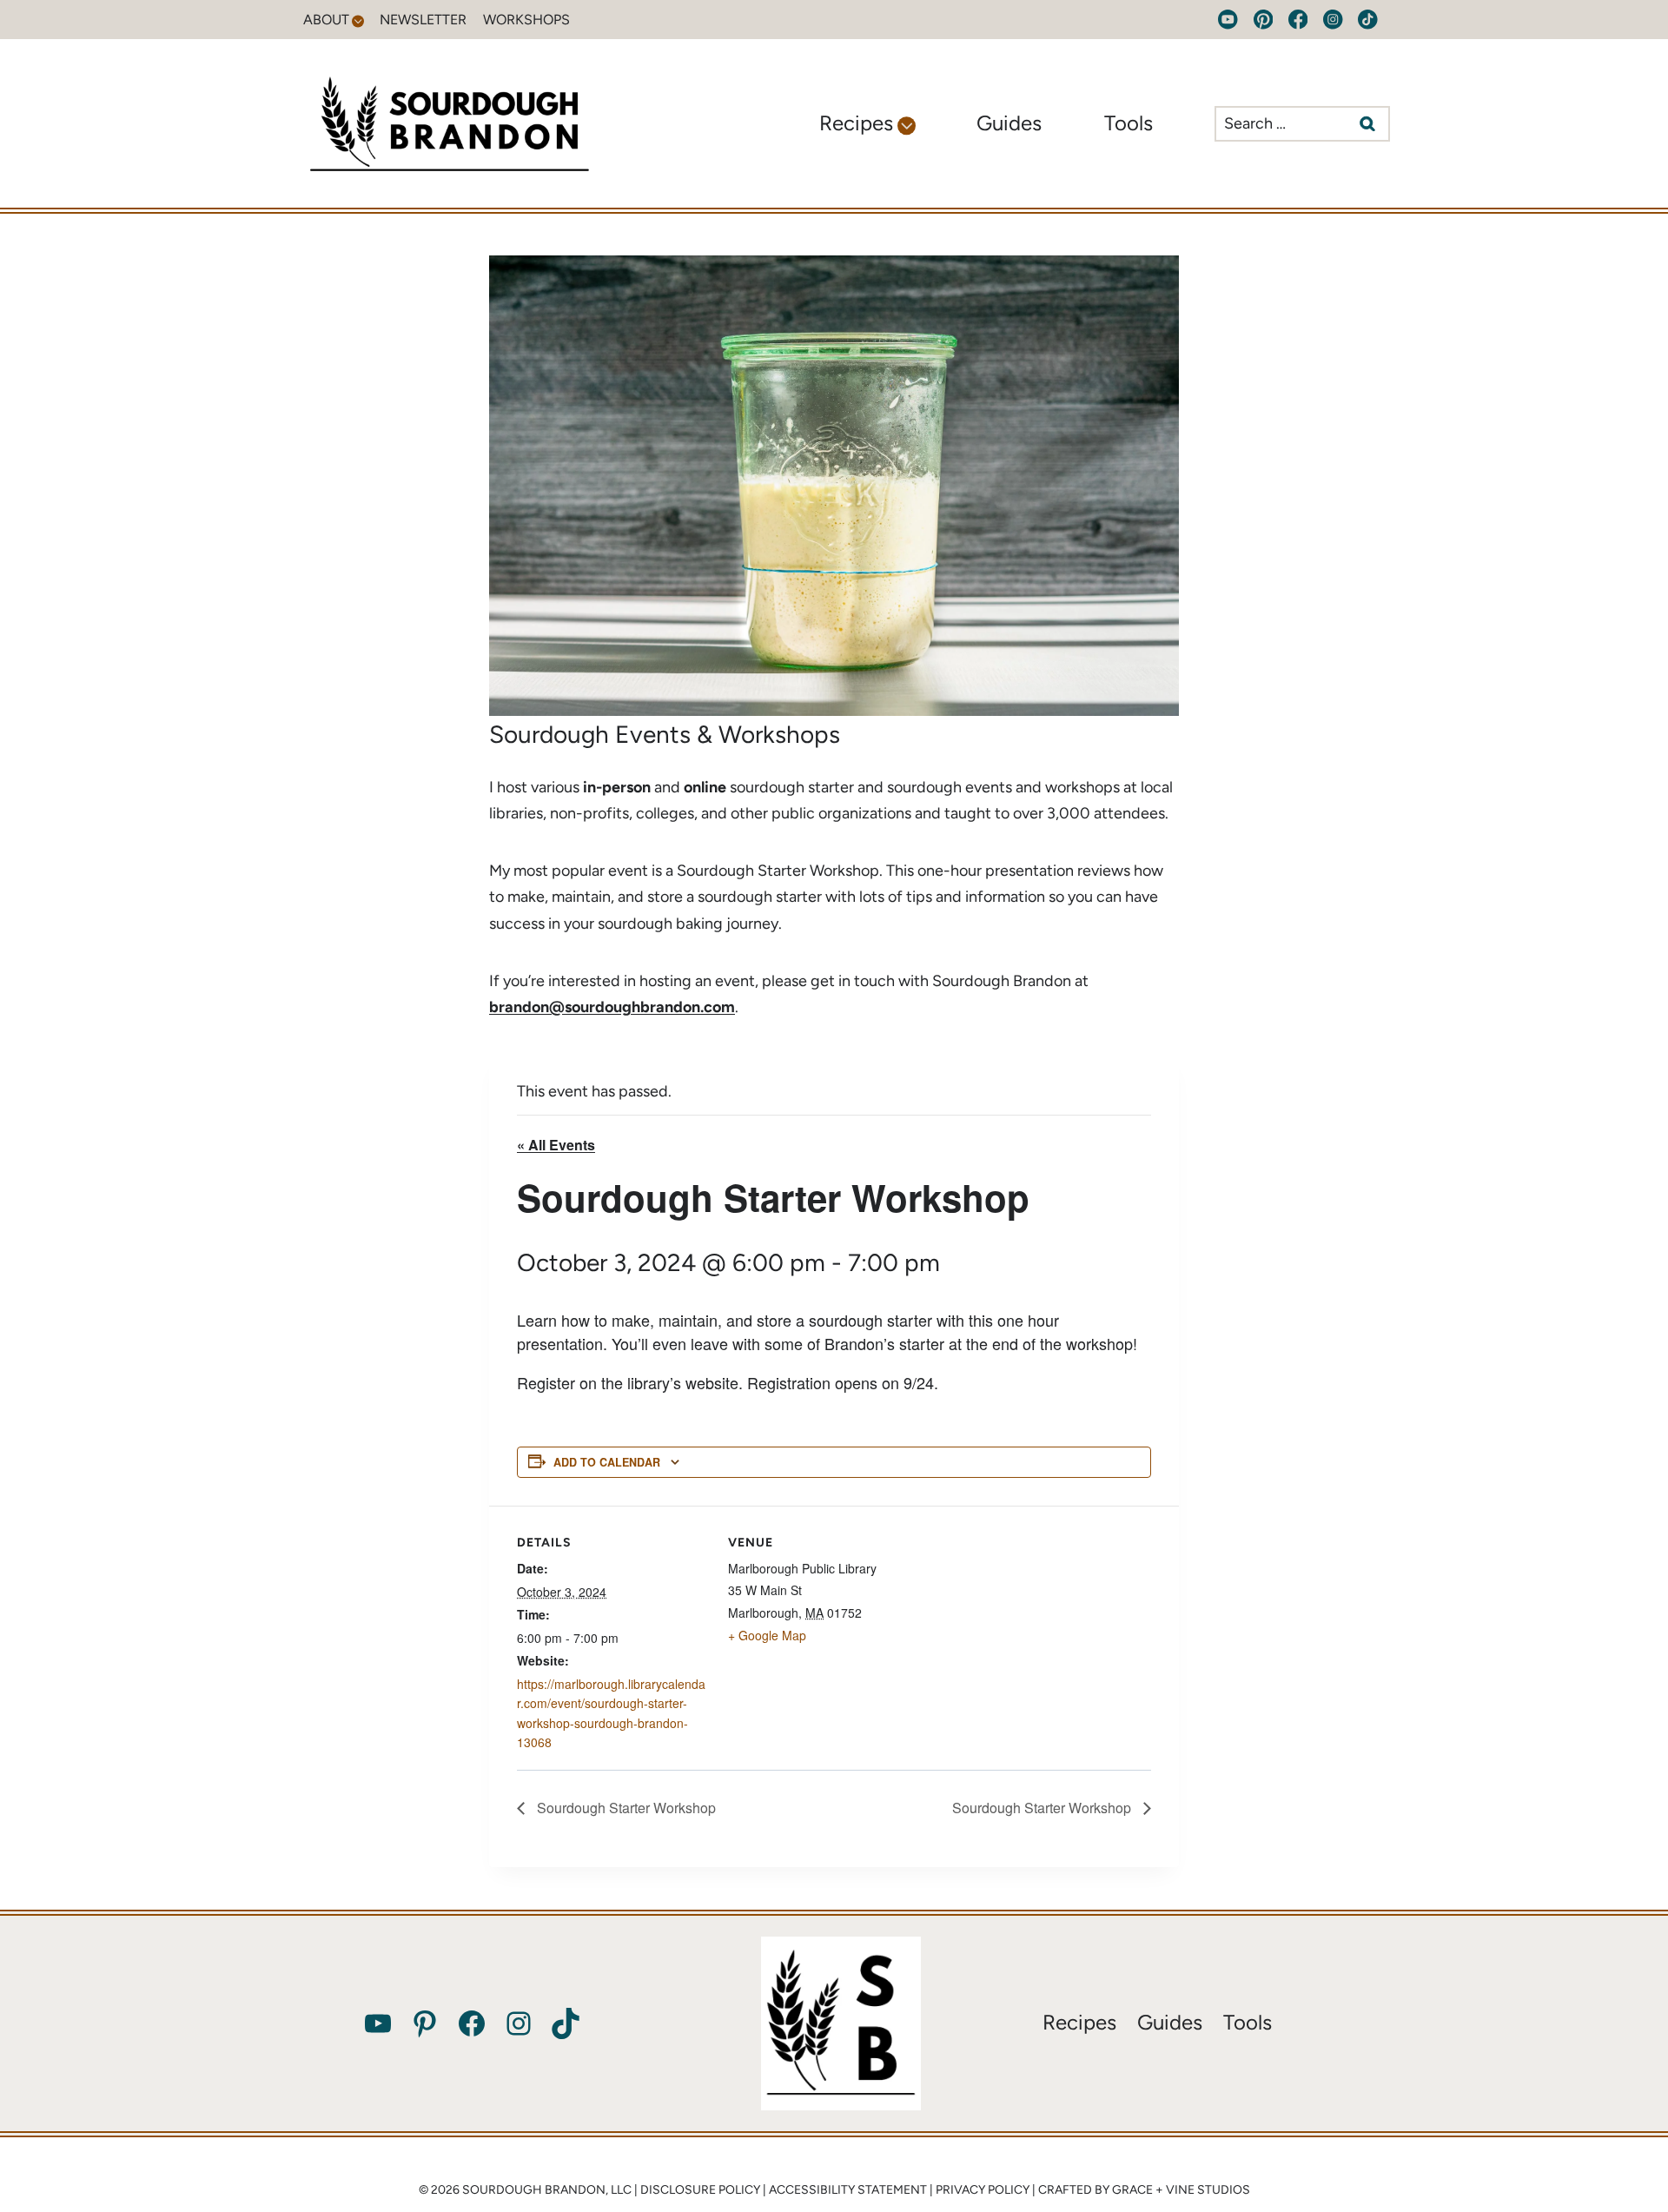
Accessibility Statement (848, 2190)
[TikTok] (1368, 20)
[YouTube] (1228, 20)
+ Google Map (767, 1635)
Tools (1129, 123)
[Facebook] (1298, 20)
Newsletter (423, 20)
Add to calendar (607, 1462)
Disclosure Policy (700, 2190)
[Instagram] (1333, 20)
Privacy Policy (983, 2190)
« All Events (556, 1145)
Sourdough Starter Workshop (625, 1808)
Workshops (526, 20)
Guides (1009, 123)
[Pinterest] (1263, 20)
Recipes (1079, 2022)
